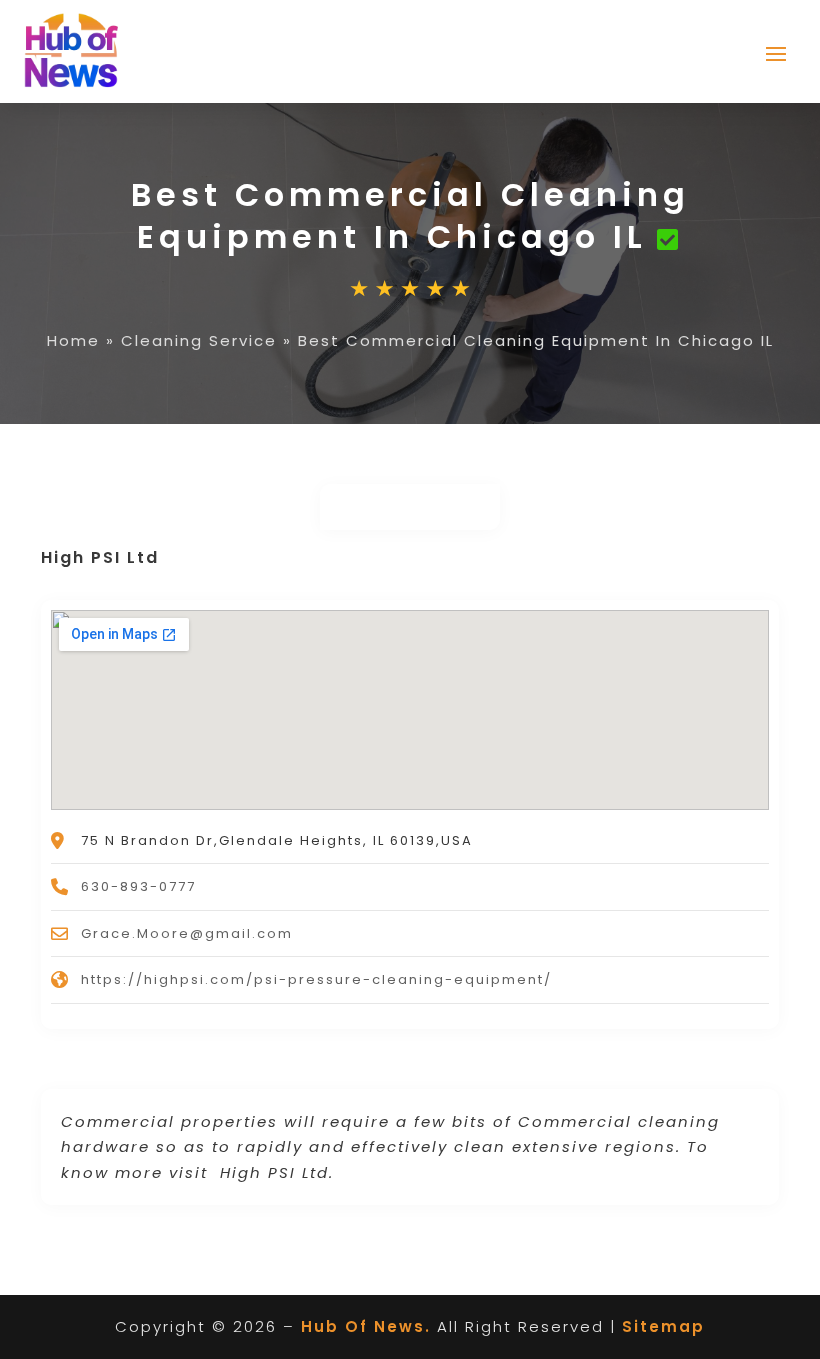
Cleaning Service (199, 340)
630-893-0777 (138, 886)
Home (73, 340)
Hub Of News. (366, 1326)
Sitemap (663, 1326)
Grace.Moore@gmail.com (187, 933)
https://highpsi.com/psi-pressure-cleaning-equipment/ (316, 979)
